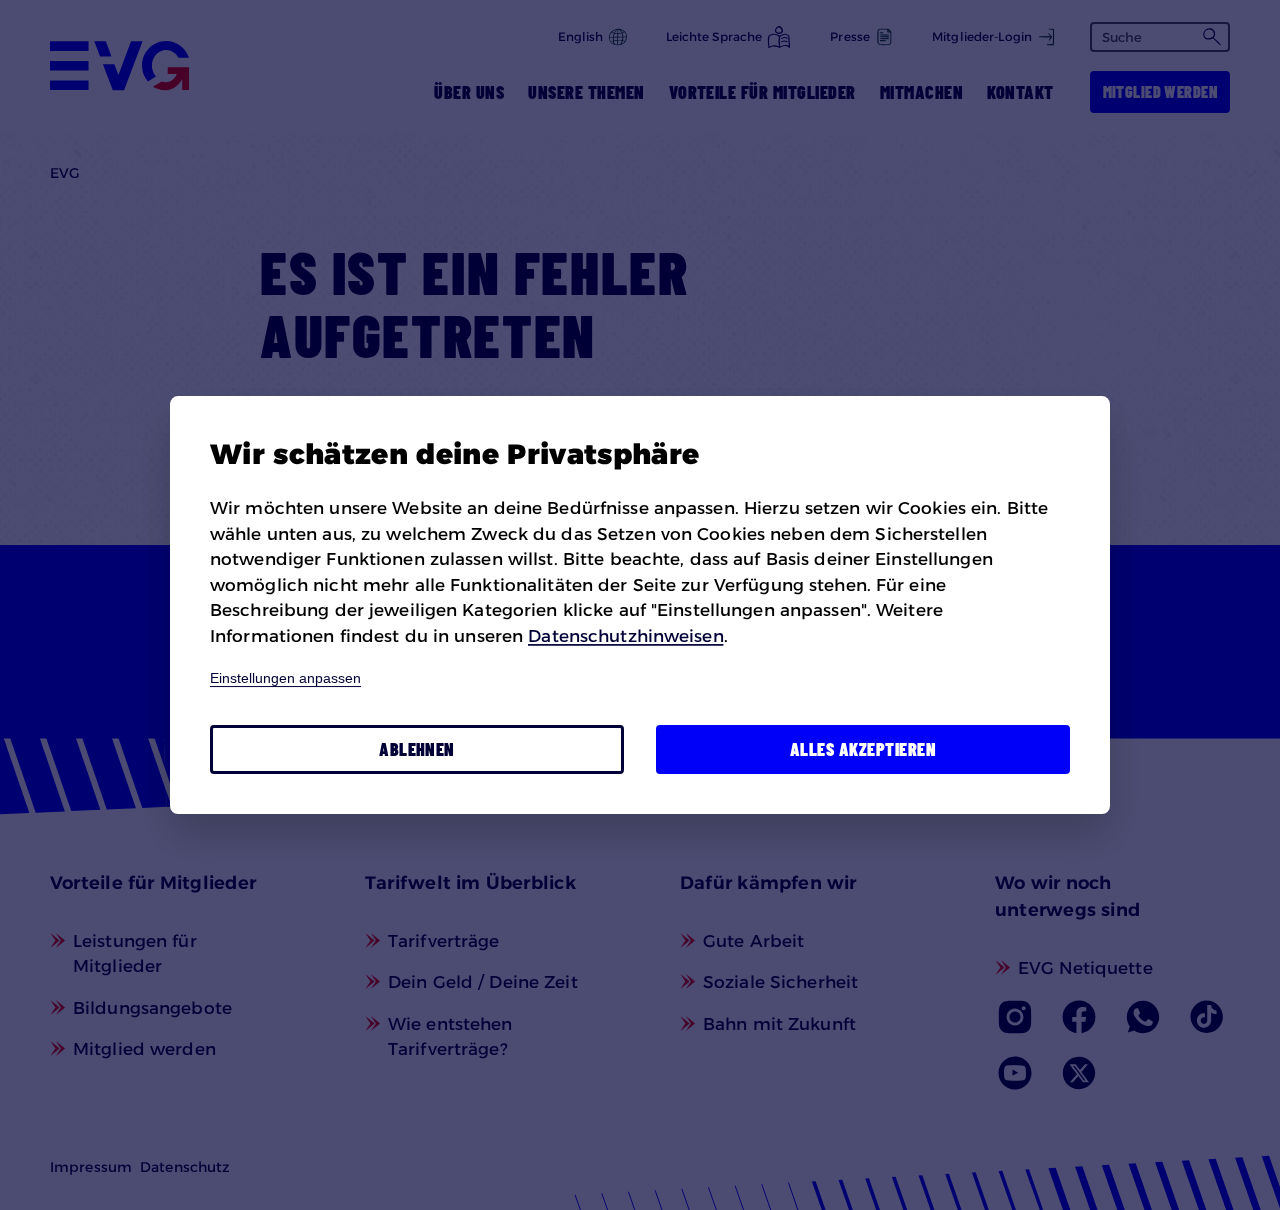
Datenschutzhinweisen (625, 636)
